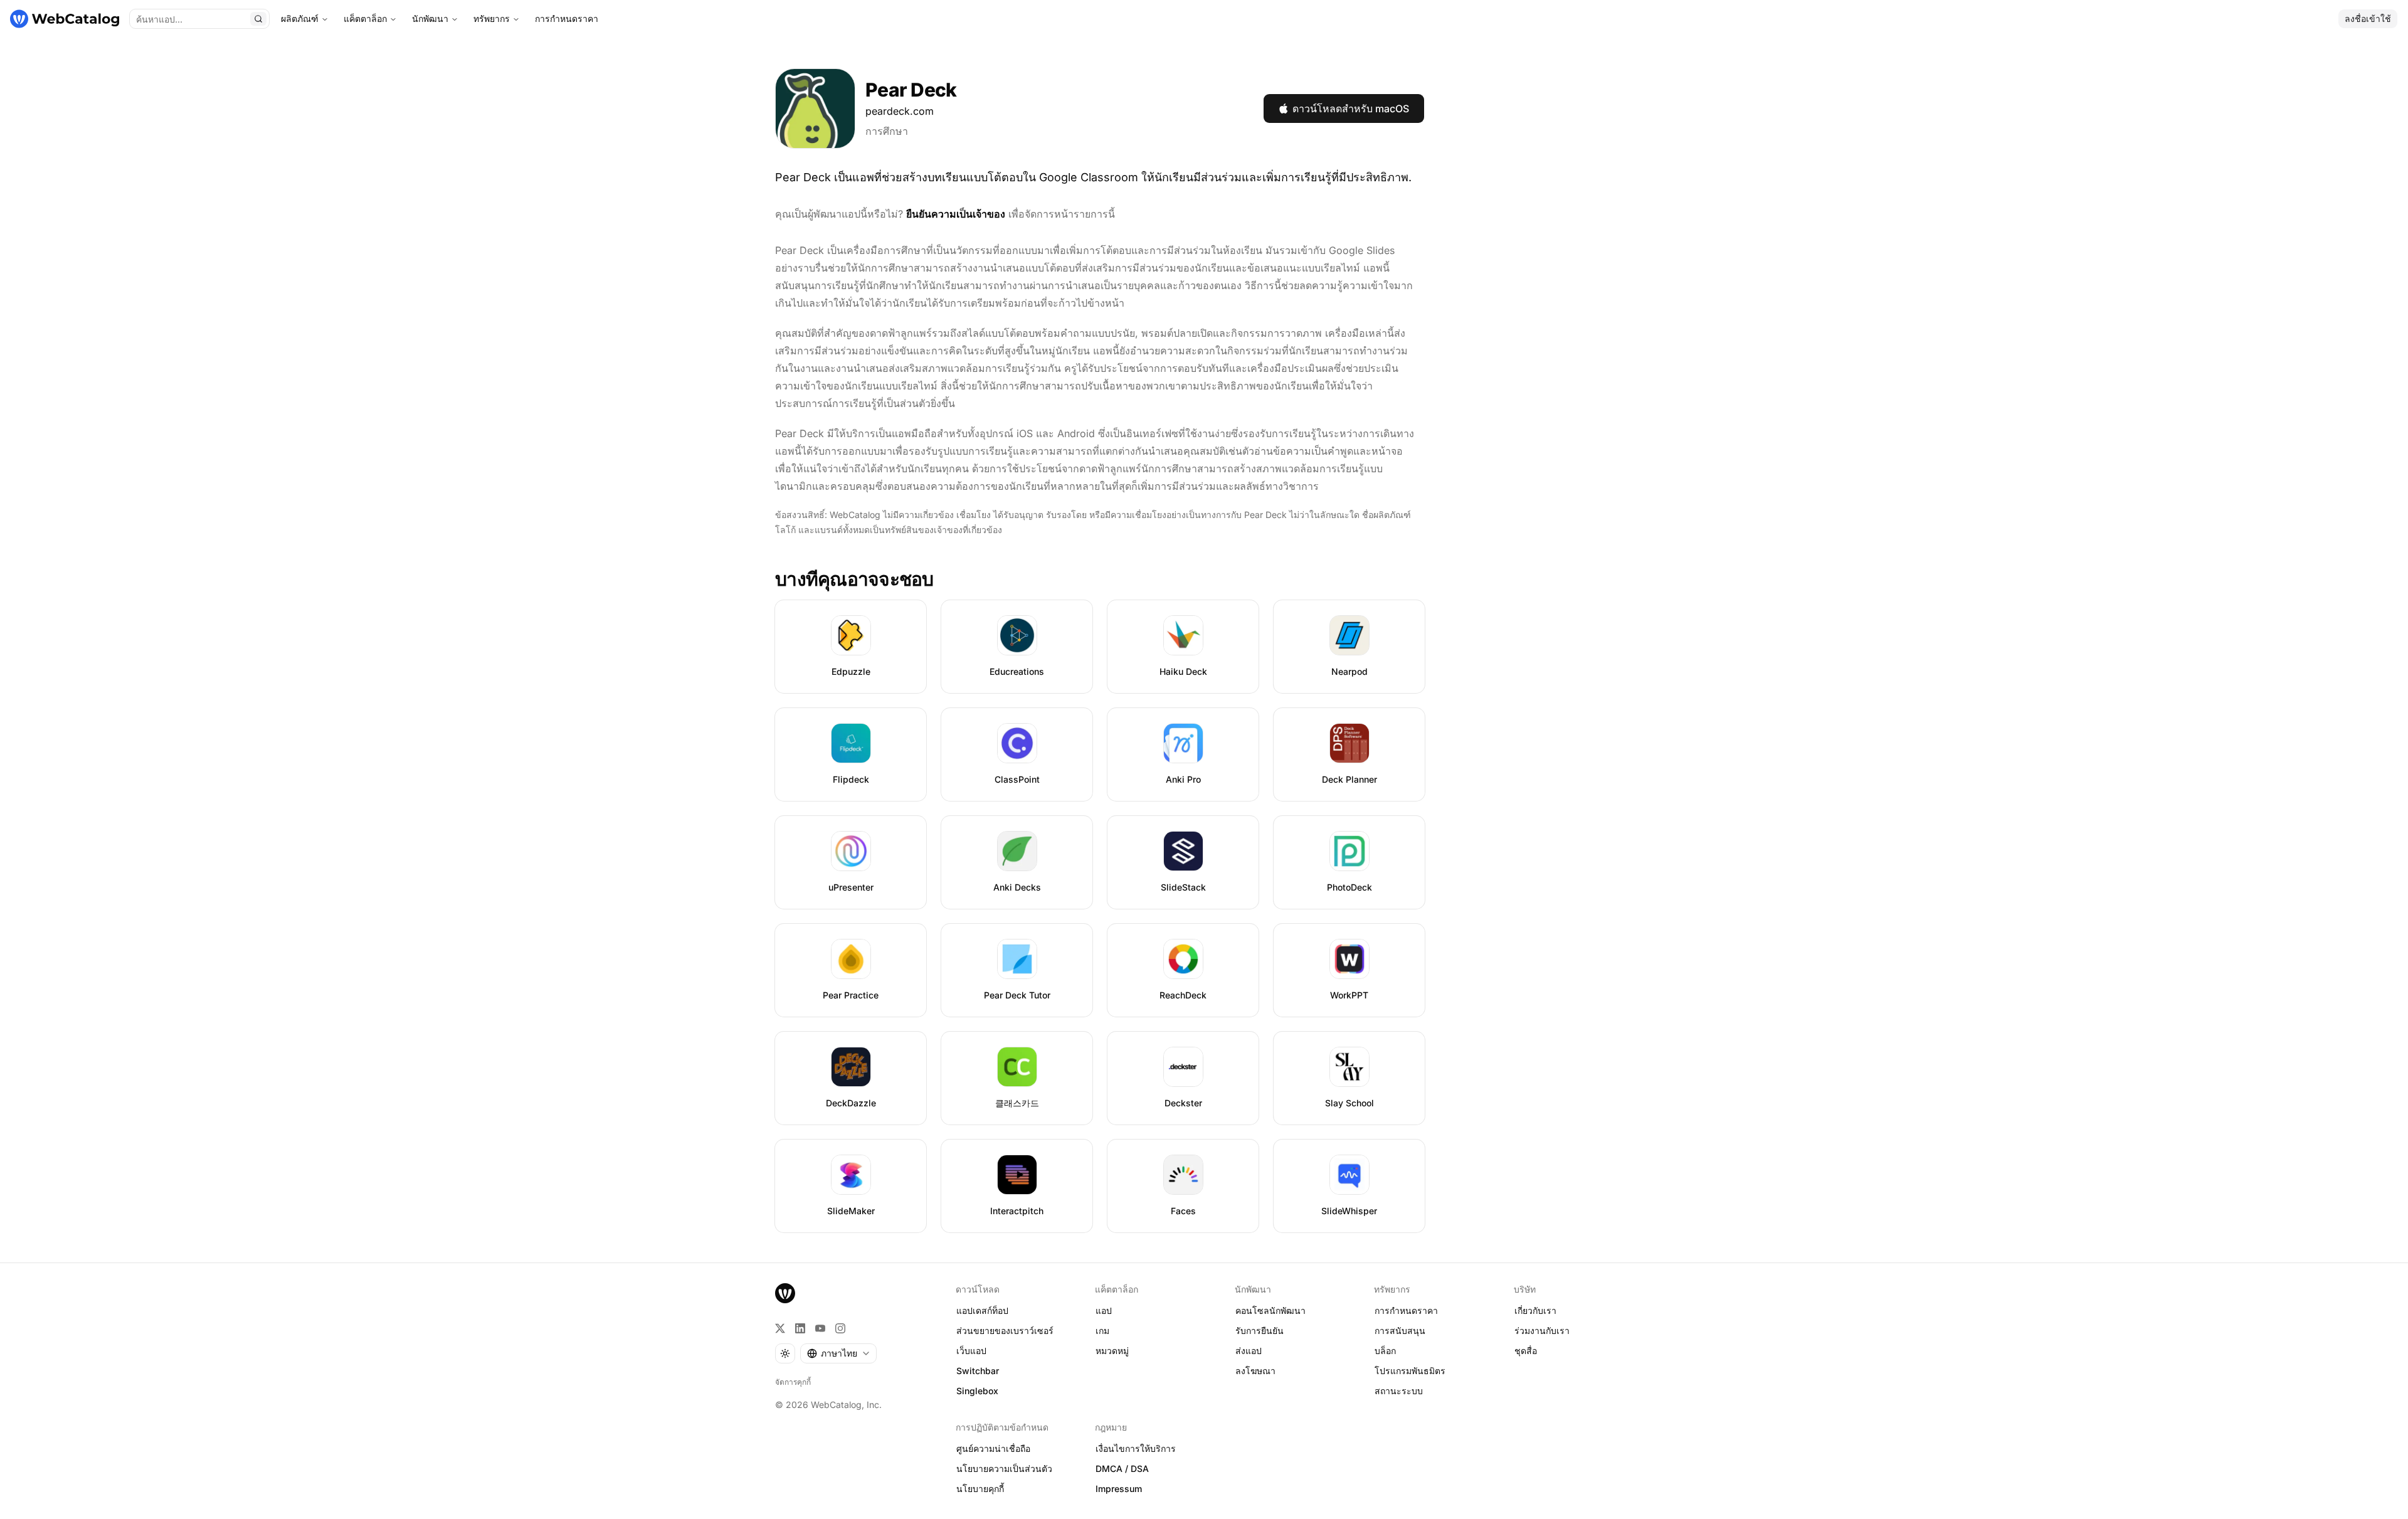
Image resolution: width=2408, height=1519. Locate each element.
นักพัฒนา (430, 19)
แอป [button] (1104, 1310)
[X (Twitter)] (780, 1328)
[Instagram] (840, 1328)
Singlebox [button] (977, 1391)
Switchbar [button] (978, 1371)
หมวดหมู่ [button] (1112, 1351)
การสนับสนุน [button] (1400, 1331)
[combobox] (838, 1353)
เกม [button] (1102, 1331)
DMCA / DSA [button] (1122, 1469)
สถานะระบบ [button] (1399, 1391)
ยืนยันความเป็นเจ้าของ (956, 214)
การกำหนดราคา (567, 19)
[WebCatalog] (785, 1293)
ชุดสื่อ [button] (1526, 1351)
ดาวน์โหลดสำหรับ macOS (1351, 109)
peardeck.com (900, 111)
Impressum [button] (1119, 1489)
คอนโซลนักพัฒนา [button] (1270, 1310)
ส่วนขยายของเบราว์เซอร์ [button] (1005, 1331)
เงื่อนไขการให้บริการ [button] (1136, 1448)
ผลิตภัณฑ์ (300, 19)
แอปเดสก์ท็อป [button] (982, 1310)
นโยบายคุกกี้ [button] (980, 1489)
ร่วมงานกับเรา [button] (1542, 1331)
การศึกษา (887, 131)
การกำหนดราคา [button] (1406, 1310)
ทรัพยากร (492, 19)
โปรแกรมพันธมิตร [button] (1410, 1371)
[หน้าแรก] (65, 19)
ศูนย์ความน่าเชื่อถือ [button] (993, 1448)
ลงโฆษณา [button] (1255, 1371)
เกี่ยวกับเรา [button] (1535, 1310)
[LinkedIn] (800, 1328)
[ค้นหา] (258, 19)
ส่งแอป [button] (1249, 1351)
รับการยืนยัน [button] (1259, 1331)
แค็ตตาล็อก (365, 19)
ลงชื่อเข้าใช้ (2368, 19)
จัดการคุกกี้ (793, 1382)
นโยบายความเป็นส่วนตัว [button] (1004, 1469)
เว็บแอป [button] (971, 1351)
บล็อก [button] (1385, 1351)
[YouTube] (820, 1328)
